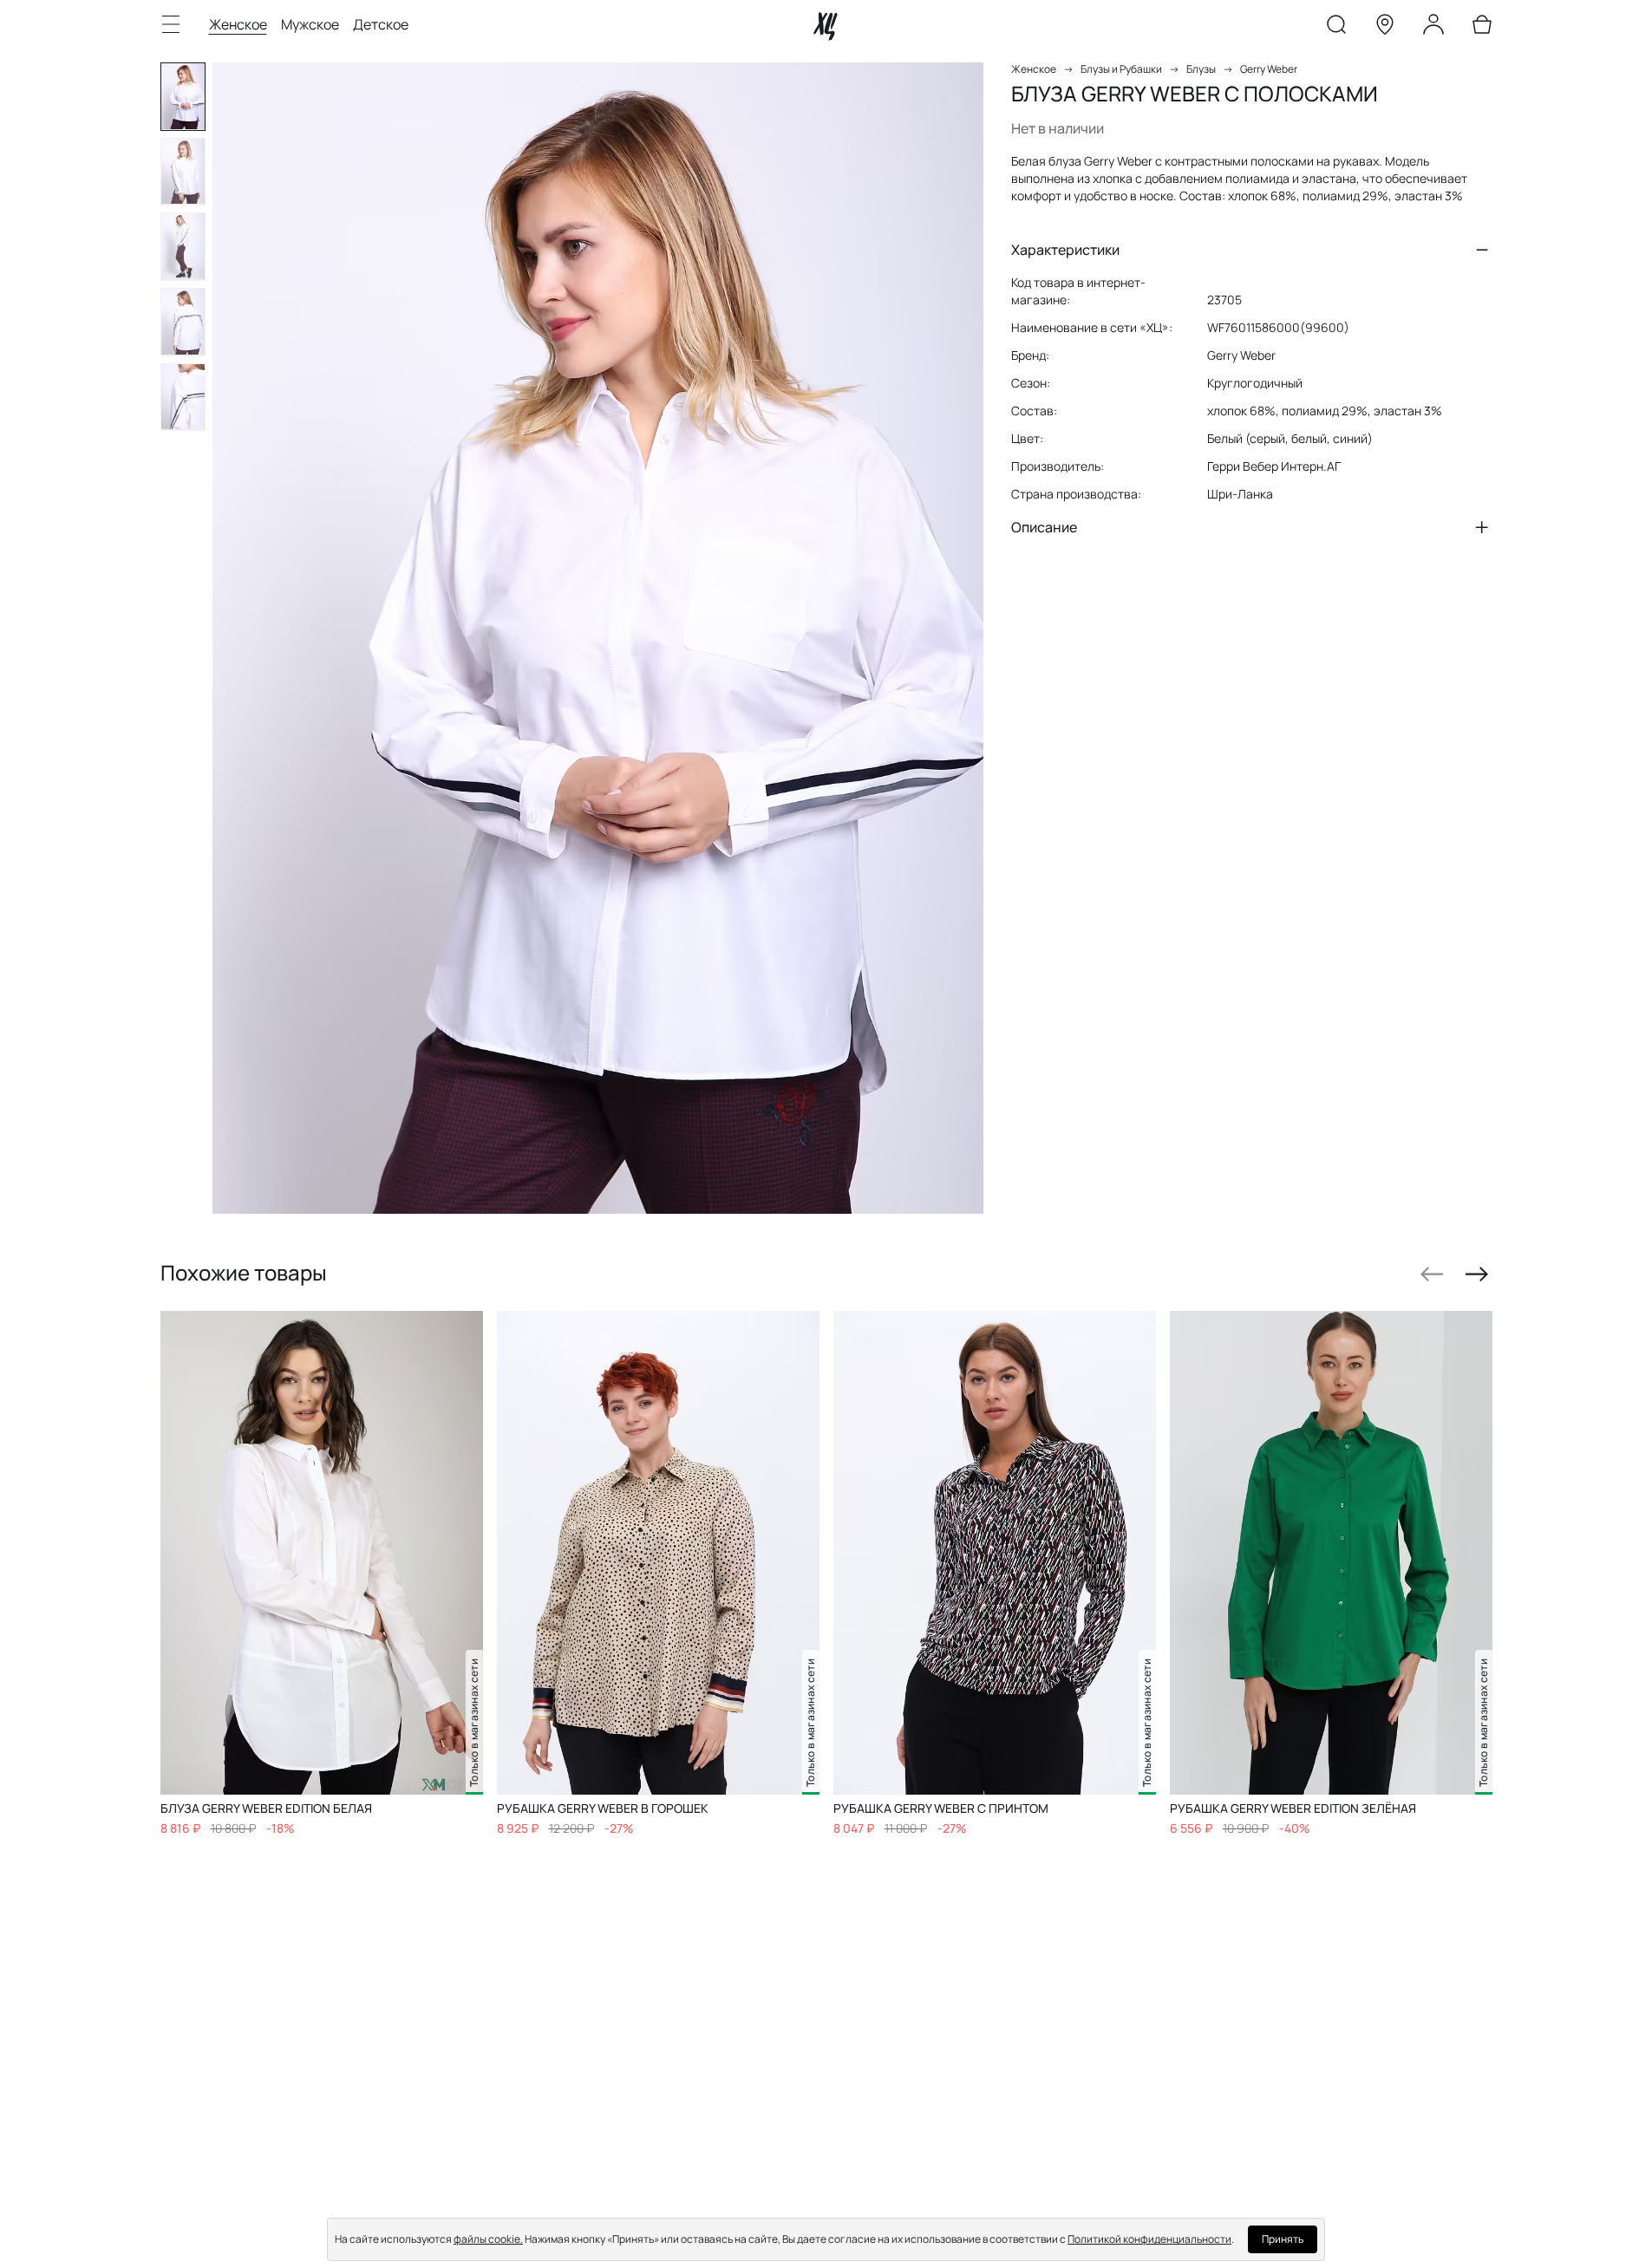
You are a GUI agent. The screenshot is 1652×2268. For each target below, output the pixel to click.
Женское (238, 24)
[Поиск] (1336, 28)
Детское (381, 24)
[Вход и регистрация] (1433, 28)
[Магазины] (1385, 28)
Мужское (310, 24)
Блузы (1201, 69)
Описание (1044, 527)
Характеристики (1065, 250)
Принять (1283, 2239)
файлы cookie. (488, 2239)
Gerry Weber (1269, 69)
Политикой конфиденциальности (1149, 2239)
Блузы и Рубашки (1121, 69)
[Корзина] (1482, 28)
